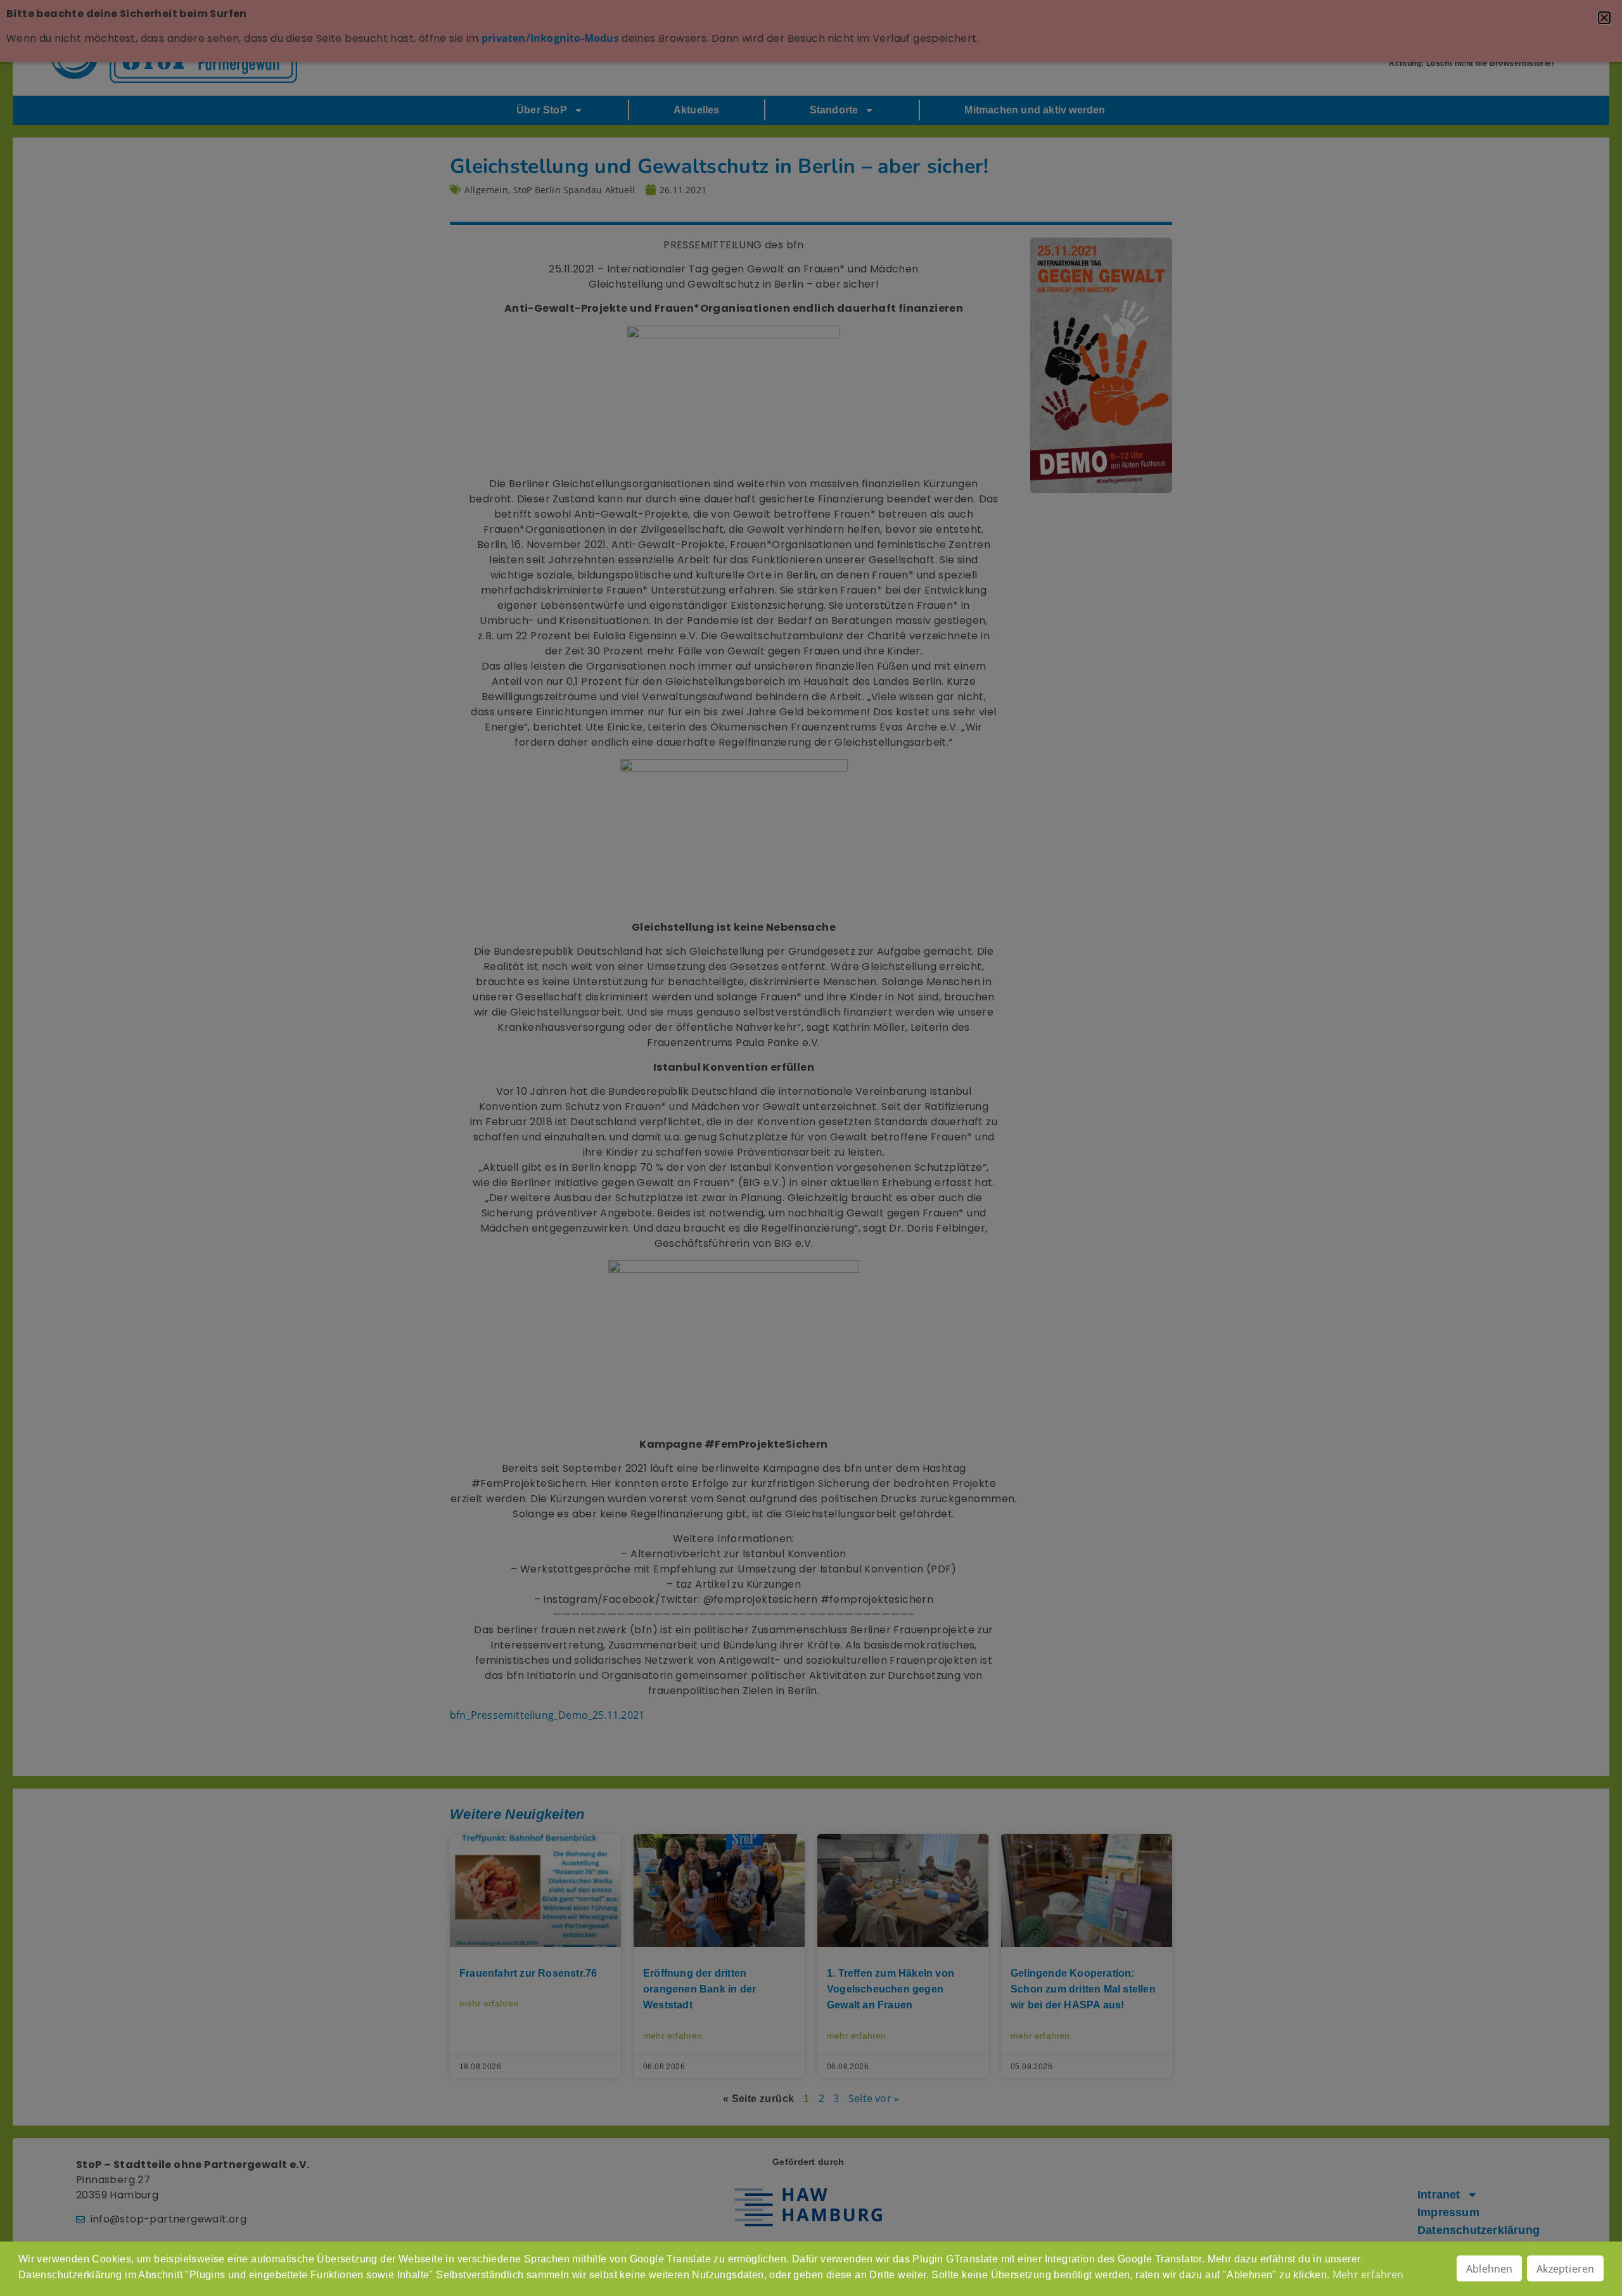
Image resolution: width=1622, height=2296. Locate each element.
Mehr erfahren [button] (1368, 2274)
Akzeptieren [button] (1565, 2269)
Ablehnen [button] (1490, 2269)
